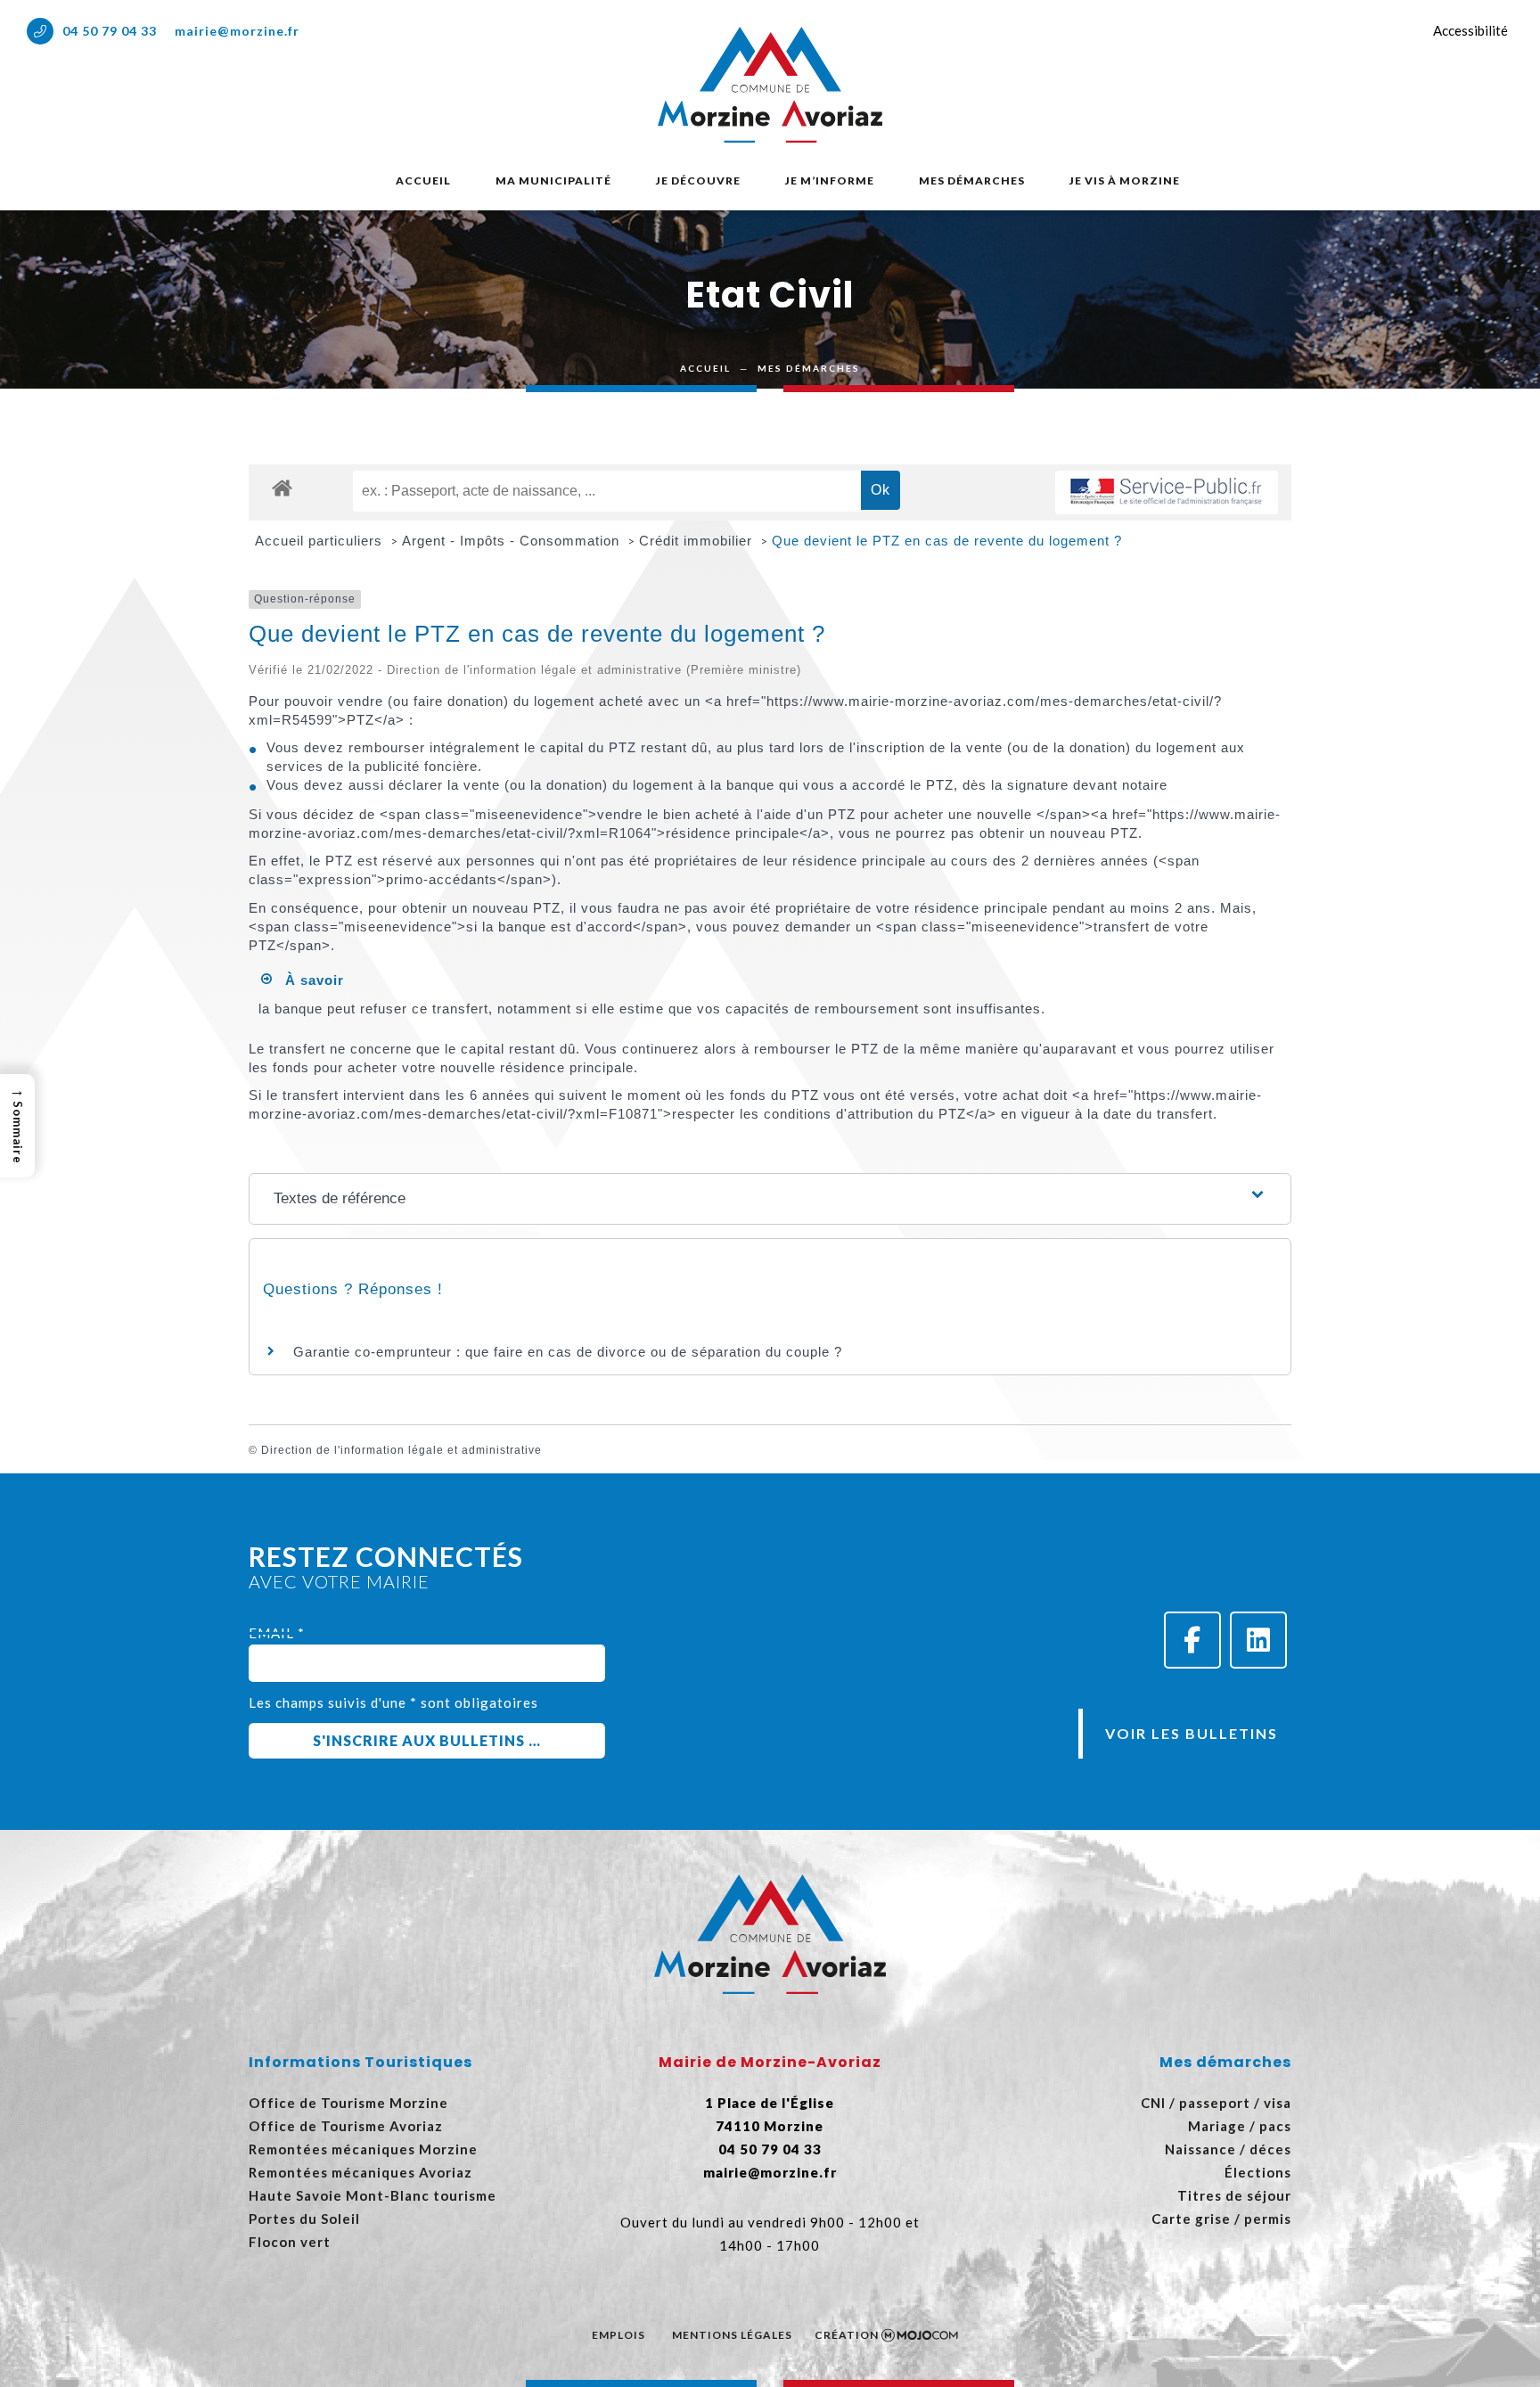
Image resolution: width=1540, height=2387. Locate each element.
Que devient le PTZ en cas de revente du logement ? (947, 541)
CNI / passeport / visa (1216, 2103)
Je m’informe (830, 180)
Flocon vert (290, 2242)
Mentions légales (732, 2335)
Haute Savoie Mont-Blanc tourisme (373, 2195)
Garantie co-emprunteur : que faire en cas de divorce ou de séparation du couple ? (568, 1352)
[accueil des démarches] (282, 487)
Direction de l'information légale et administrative (401, 1450)
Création (847, 2335)
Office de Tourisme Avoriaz (346, 2126)
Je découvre (698, 180)
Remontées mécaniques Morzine (363, 2149)
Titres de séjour (1234, 2195)
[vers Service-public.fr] (1167, 492)
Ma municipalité (553, 180)
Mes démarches (972, 180)
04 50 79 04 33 (110, 31)
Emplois (618, 2335)
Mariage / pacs (1240, 2126)
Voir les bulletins (1192, 1733)
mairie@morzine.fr (237, 31)
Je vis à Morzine (1125, 180)
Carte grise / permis (1221, 2219)
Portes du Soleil (304, 2219)
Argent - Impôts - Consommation (513, 541)
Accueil (423, 180)
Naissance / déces (1228, 2149)
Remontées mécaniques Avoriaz (360, 2172)
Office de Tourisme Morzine (348, 2103)
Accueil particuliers (321, 541)
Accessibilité (1470, 30)
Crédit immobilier (698, 541)
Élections (1258, 2172)
